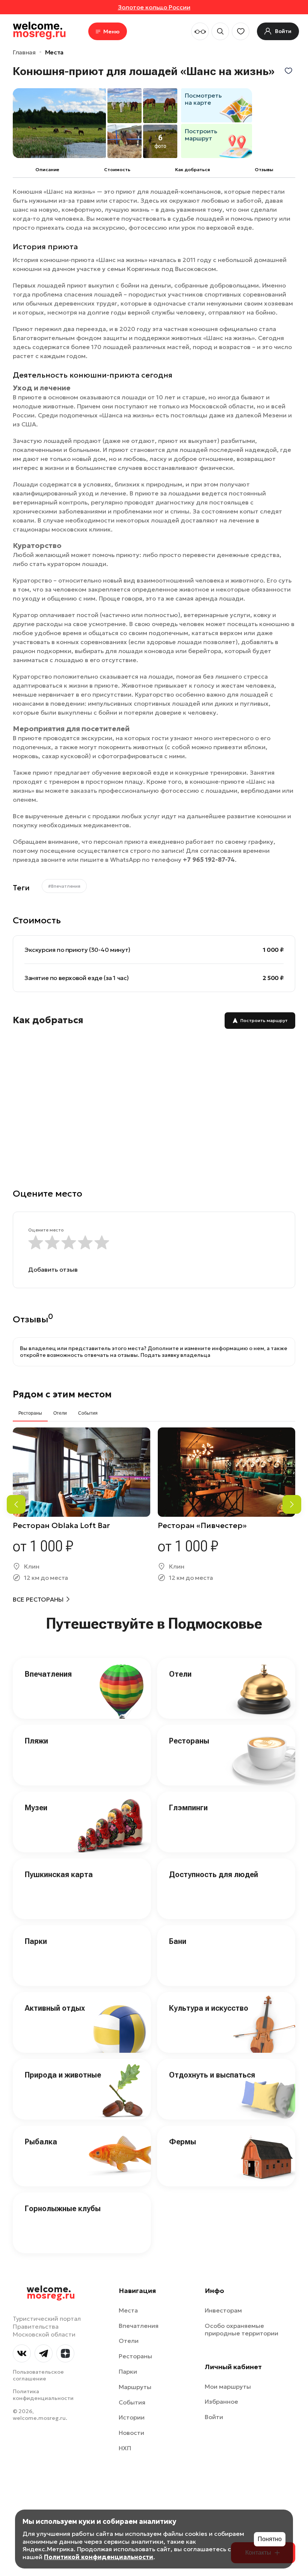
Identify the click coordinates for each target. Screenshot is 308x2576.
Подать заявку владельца (175, 1355)
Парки (36, 1941)
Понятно (270, 2539)
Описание (47, 169)
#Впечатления (64, 886)
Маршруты (135, 2387)
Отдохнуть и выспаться (212, 2075)
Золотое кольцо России (154, 7)
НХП (125, 2448)
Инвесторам (223, 2310)
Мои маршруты (228, 2386)
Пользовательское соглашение (38, 2375)
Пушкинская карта (59, 1874)
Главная (24, 52)
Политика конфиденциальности (43, 2395)
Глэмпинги (188, 1808)
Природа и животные (63, 2075)
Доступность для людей (214, 1874)
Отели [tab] (60, 1413)
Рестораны (189, 1741)
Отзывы (264, 169)
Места (54, 52)
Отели (180, 1674)
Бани (178, 1941)
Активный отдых (55, 2008)
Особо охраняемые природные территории (242, 2330)
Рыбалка (41, 2142)
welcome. (51, 2293)
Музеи (36, 1808)
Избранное (221, 2401)
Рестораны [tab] (30, 1413)
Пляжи (36, 1741)
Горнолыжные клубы (63, 2209)
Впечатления (48, 1674)
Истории (132, 2417)
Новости (131, 2433)
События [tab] (88, 1413)
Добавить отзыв (53, 1269)
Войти (214, 2417)
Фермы (183, 2142)
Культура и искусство (209, 2008)
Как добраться (192, 169)
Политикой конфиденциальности (99, 2557)
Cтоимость (117, 169)
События (132, 2402)
